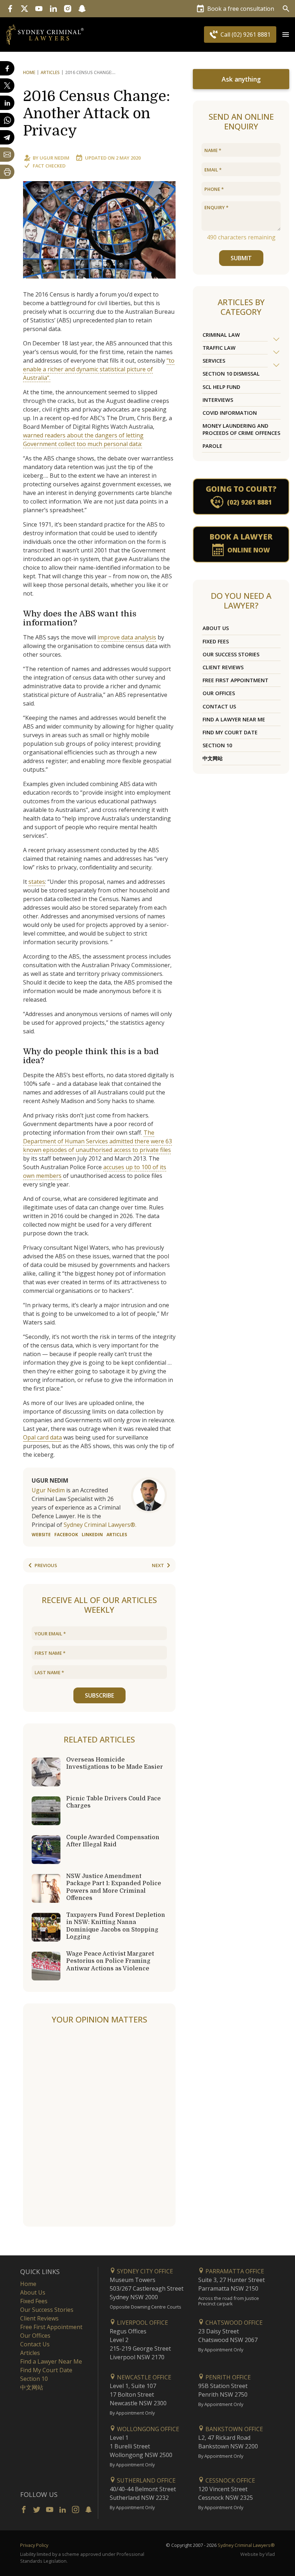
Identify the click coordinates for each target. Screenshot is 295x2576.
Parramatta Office (234, 2271)
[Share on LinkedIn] (7, 103)
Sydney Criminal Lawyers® (246, 2545)
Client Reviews (223, 667)
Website (41, 1535)
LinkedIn (92, 1535)
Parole (212, 446)
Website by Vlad (258, 2554)
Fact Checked (49, 166)
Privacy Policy (34, 2545)
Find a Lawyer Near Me (234, 719)
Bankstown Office (233, 2429)
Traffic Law (219, 348)
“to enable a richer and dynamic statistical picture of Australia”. (99, 369)
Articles (50, 72)
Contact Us (219, 706)
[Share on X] (7, 86)
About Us (216, 628)
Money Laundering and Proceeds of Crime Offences (241, 429)
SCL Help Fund (221, 387)
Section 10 (217, 745)
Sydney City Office (144, 2271)
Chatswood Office (233, 2323)
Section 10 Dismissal (231, 374)
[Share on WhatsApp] (7, 120)
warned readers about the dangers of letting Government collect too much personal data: (83, 440)
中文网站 (213, 758)
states (37, 882)
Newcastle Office (143, 2377)
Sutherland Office (146, 2480)
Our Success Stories (231, 654)
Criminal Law (221, 335)
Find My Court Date (230, 732)
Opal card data (42, 1437)
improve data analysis (127, 637)
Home (29, 72)
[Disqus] (99, 2126)
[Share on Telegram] (7, 137)
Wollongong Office (147, 2429)
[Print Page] (7, 172)
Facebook (66, 1535)
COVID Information (230, 413)
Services (214, 361)
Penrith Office (227, 2377)
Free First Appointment (235, 680)
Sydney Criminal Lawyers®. (100, 1525)
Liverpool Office (142, 2323)
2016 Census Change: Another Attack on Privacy (97, 114)
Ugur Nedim (55, 158)
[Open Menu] (286, 35)
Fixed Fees (216, 641)
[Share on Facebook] (7, 68)
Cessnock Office (230, 2480)
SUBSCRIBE (99, 1695)
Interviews (218, 400)
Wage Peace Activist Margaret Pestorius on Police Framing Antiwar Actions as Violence (110, 1961)
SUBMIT (241, 258)
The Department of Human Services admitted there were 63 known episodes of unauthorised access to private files (97, 1141)
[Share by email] (7, 155)
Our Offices (219, 693)
